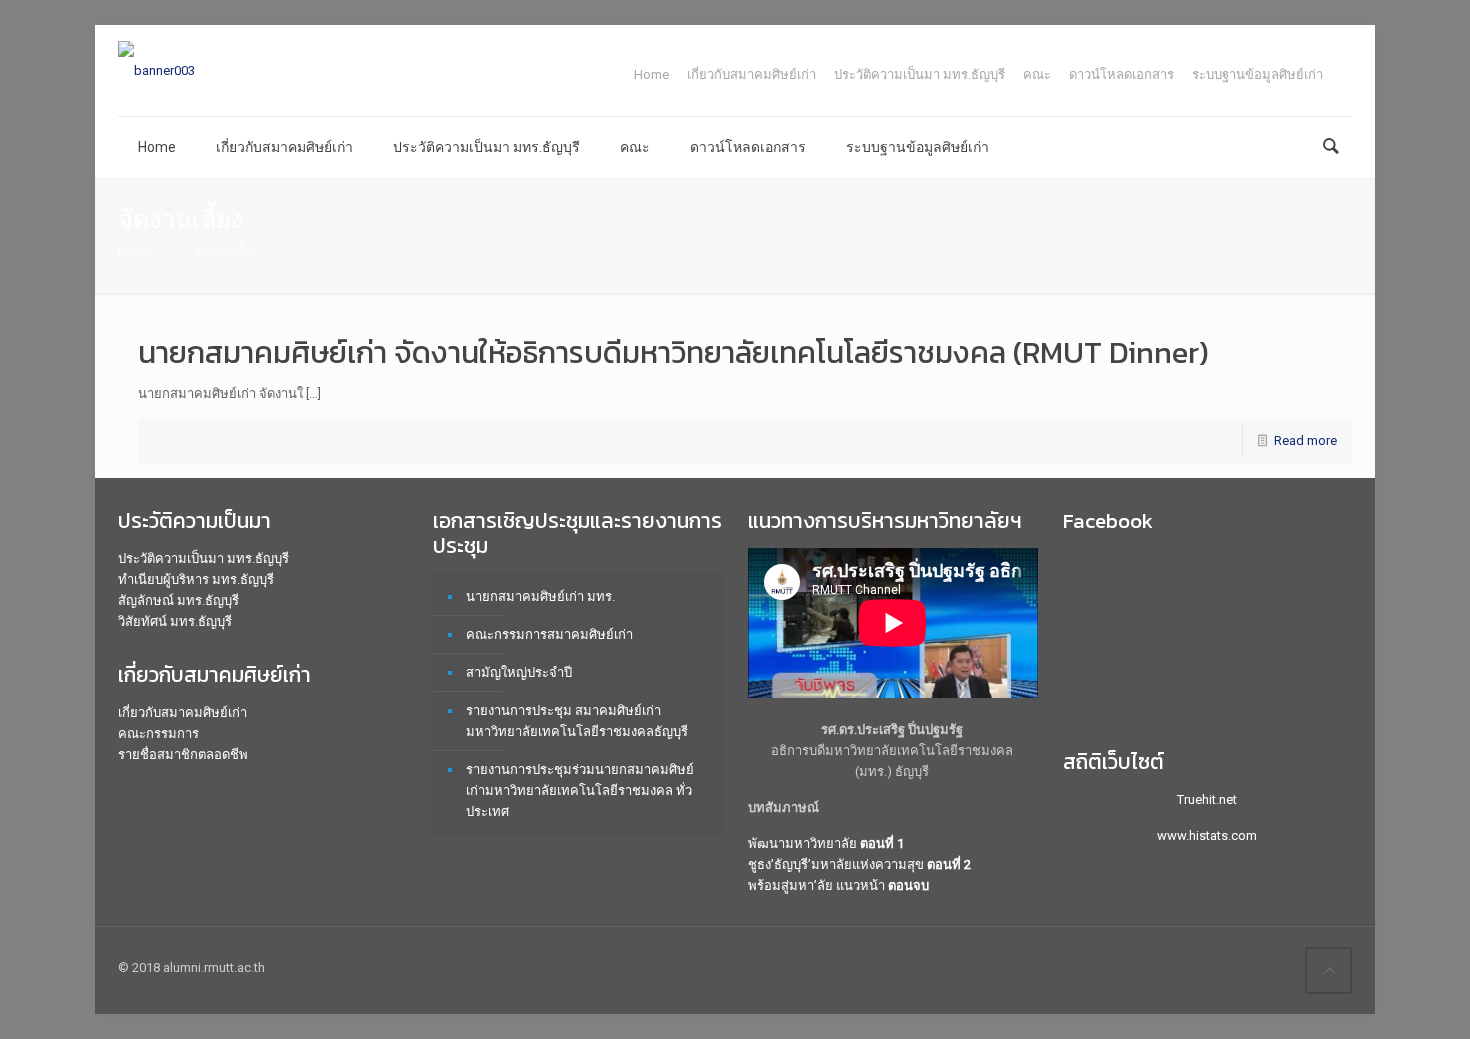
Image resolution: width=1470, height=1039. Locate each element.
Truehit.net (1207, 799)
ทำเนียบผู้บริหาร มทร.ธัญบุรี (196, 579)
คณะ (1037, 74)
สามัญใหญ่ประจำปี (519, 672)
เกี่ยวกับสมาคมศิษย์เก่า (751, 74)
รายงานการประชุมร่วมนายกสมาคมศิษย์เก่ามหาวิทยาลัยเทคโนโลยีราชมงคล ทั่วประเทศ (580, 790)
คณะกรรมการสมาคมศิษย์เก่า (549, 634)
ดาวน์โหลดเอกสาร (1121, 74)
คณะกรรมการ (158, 733)
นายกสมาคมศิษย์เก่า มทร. (540, 596)
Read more (1305, 440)
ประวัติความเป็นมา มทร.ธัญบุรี (919, 74)
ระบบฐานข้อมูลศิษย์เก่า (1257, 74)
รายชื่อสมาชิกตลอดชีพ (183, 754)
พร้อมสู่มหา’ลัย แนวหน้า (838, 885)
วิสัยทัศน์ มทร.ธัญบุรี (175, 621)
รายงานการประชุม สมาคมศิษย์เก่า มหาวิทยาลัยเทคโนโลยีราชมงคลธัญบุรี (577, 721)
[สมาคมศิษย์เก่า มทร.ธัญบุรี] (156, 70)
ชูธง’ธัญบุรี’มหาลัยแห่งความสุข (859, 864)
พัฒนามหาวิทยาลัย (826, 843)
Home (651, 74)
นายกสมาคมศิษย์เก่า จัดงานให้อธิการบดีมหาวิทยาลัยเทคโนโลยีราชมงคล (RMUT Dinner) (673, 352)
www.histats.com (1207, 835)
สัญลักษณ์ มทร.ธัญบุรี (178, 600)
